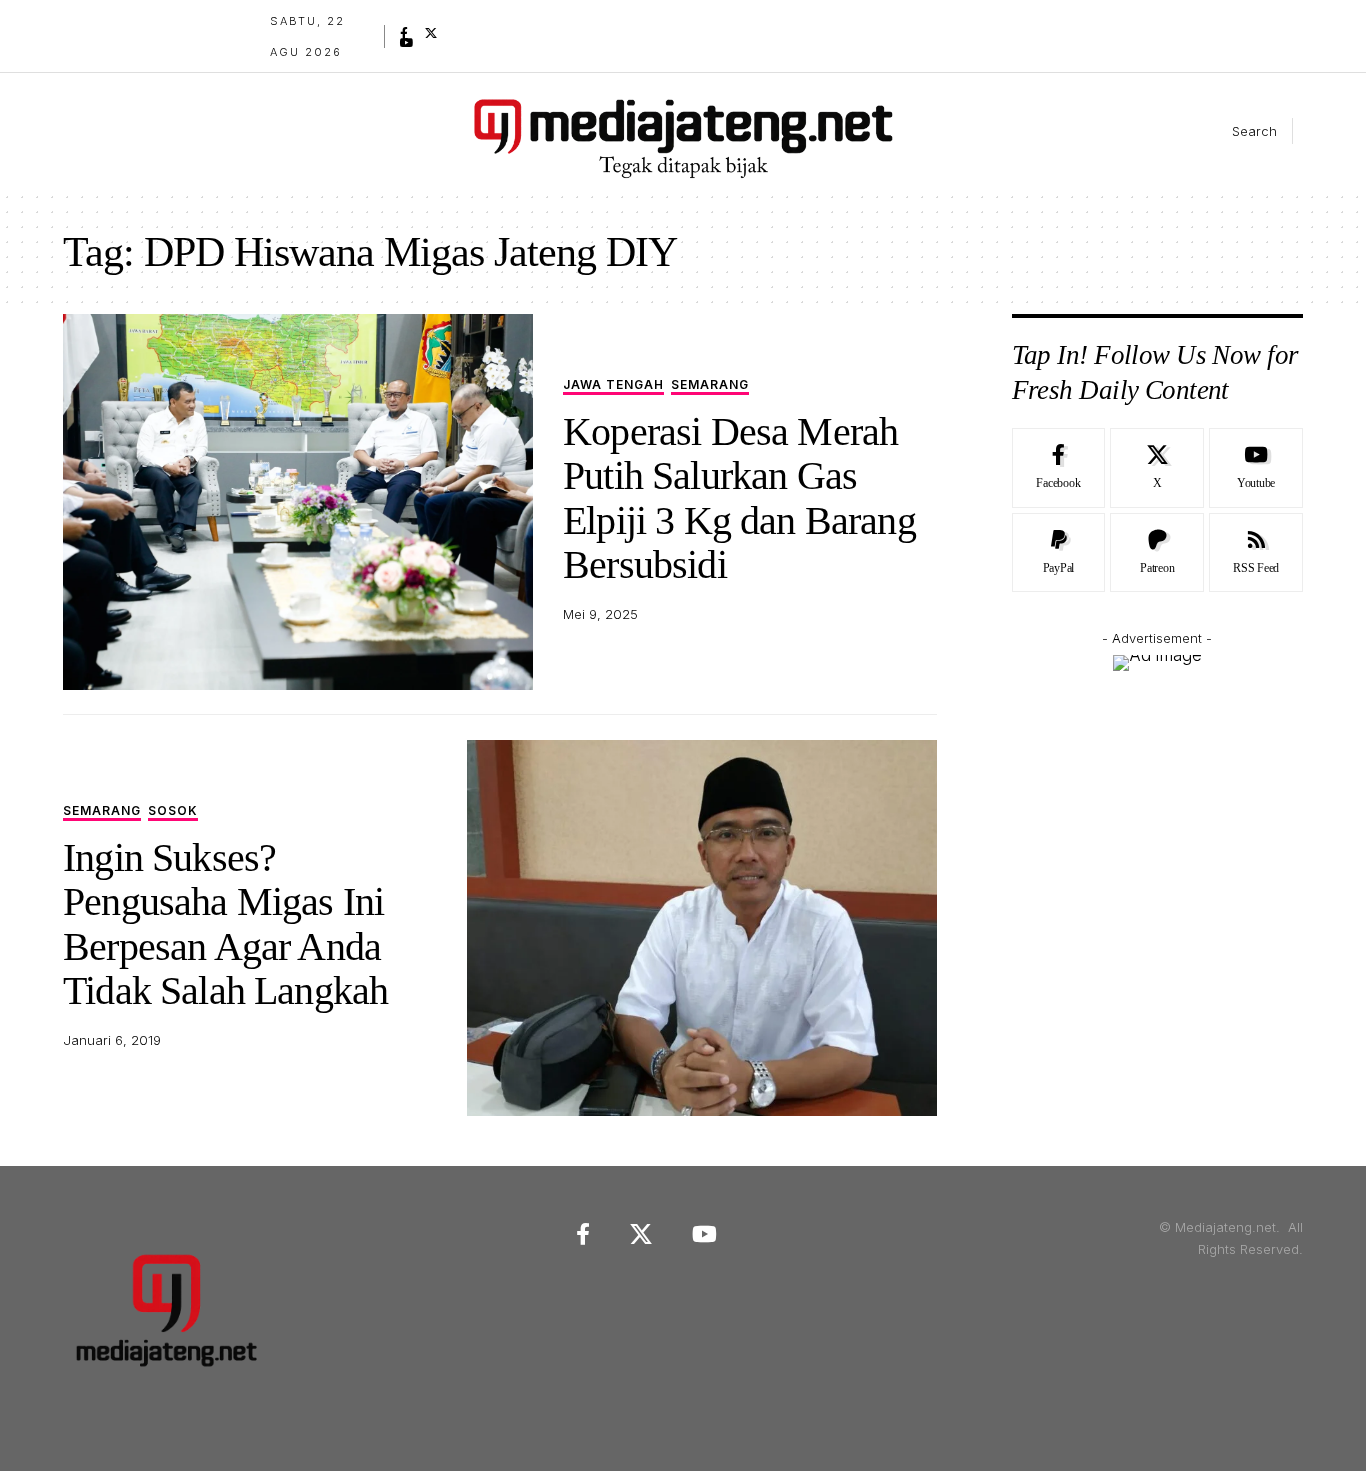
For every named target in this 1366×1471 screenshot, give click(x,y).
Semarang (710, 385)
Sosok (173, 811)
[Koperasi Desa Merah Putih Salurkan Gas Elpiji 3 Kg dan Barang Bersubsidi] (298, 502)
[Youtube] (1256, 468)
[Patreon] (1157, 553)
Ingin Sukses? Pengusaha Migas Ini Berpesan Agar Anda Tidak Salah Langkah (225, 924)
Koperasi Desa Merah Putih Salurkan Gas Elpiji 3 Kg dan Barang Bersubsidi (739, 498)
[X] (431, 33)
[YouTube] (407, 43)
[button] (1238, 131)
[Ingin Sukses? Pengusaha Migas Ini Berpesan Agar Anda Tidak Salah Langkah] (702, 928)
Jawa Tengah (613, 385)
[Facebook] (404, 33)
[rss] (1256, 553)
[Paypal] (1059, 553)
